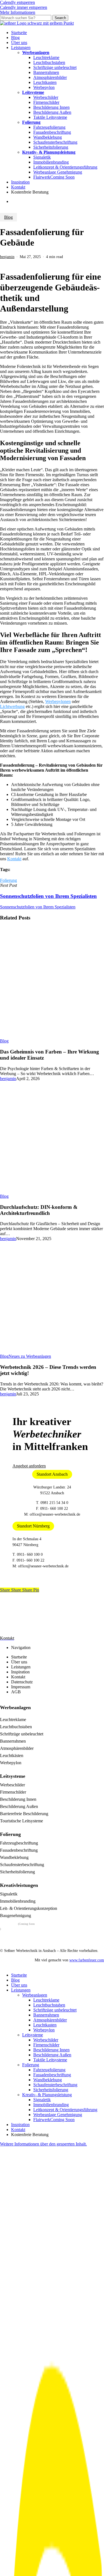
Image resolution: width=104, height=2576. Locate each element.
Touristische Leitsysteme (21, 1821)
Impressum (21, 1687)
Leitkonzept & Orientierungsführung (65, 2110)
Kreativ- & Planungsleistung (47, 2095)
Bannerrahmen (13, 1741)
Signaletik (9, 1894)
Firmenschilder (13, 1792)
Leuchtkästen (12, 1755)
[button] (29, 1466)
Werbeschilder (12, 1785)
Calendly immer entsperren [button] (24, 7)
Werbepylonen (58, 701)
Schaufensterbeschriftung (22, 1865)
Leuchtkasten (45, 2025)
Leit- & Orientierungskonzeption (29, 1908)
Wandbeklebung (14, 1857)
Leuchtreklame (13, 1720)
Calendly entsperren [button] (17, 2)
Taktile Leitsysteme (50, 2060)
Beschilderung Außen (19, 1806)
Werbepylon (11, 1763)
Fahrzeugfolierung (49, 2070)
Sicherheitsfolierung (17, 1872)
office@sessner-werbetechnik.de (55, 1514)
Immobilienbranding (18, 1901)
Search (60, 18)
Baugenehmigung (16, 1916)
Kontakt (14, 859)
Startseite (19, 1657)
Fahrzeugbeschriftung (19, 1843)
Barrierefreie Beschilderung (24, 1814)
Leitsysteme (13, 1776)
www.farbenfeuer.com (87, 1960)
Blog (8, 217)
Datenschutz (22, 1682)
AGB (16, 1692)
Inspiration (20, 1672)
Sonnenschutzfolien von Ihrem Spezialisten (38, 907)
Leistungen (21, 1667)
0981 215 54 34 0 (54, 1503)
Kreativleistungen (19, 1885)
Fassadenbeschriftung (19, 1850)
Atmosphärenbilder (17, 1748)
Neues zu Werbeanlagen (30, 1356)
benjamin (7, 257)
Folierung (8, 880)
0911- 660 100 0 (30, 1554)
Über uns (19, 1662)
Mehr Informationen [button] (18, 12)
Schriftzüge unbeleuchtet (22, 1734)
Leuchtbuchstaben (16, 1727)
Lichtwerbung (12, 706)
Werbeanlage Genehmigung (58, 2115)
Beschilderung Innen (18, 1799)
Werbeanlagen (15, 1707)
